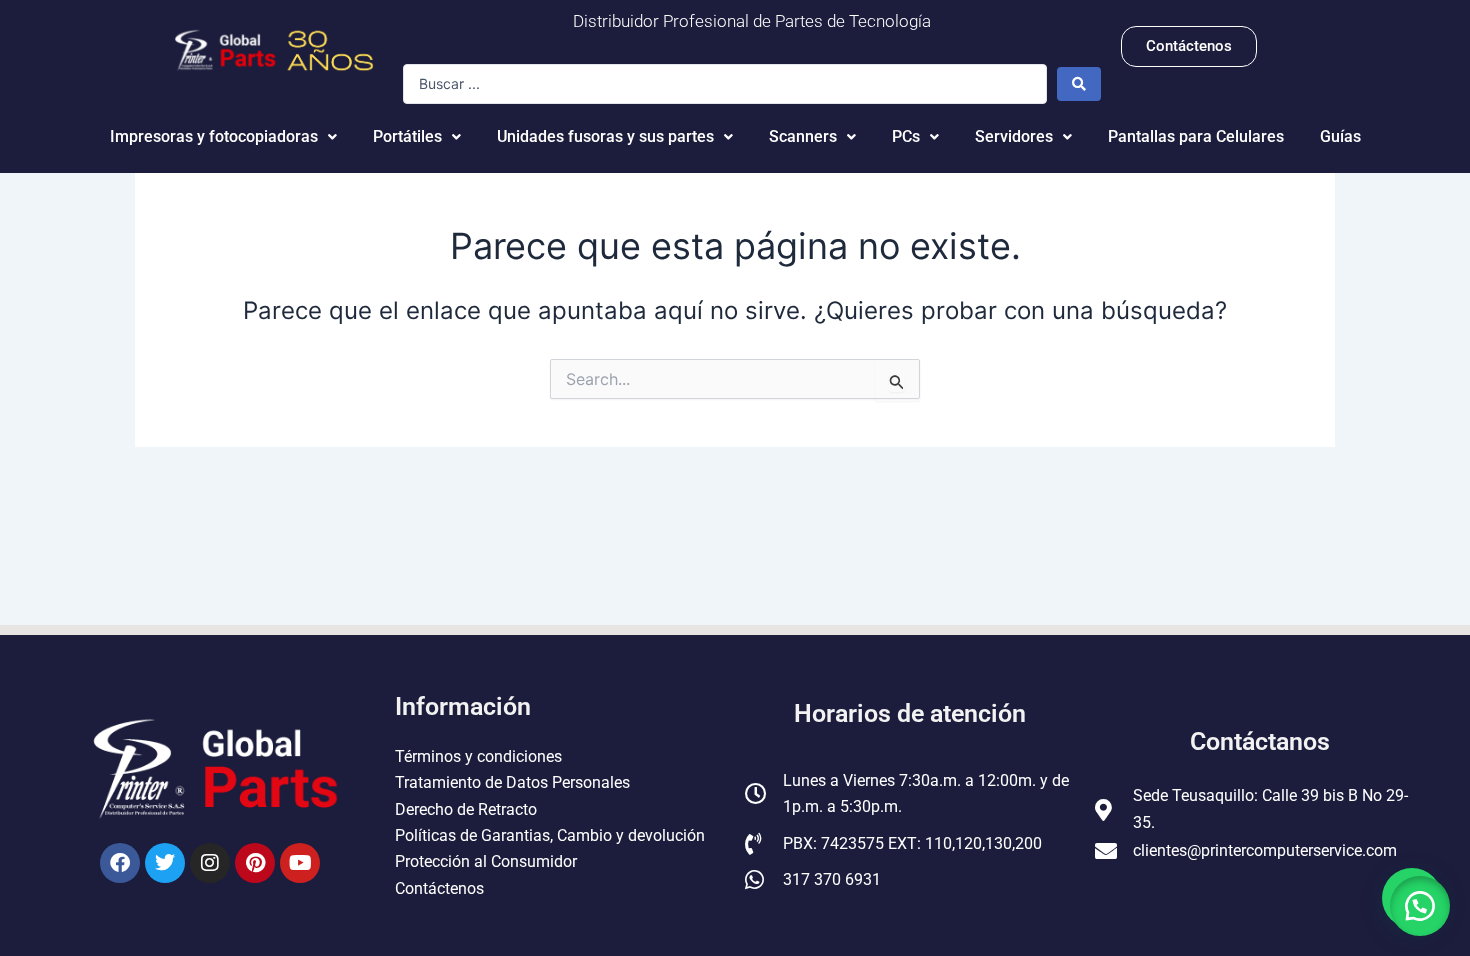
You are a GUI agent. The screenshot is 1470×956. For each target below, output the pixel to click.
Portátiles (407, 136)
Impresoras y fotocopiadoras (214, 136)
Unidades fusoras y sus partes (605, 136)
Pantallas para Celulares (1196, 136)
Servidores (1014, 136)
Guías (1340, 136)
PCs (906, 136)
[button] (1420, 906)
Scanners (803, 136)
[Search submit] (1079, 84)
